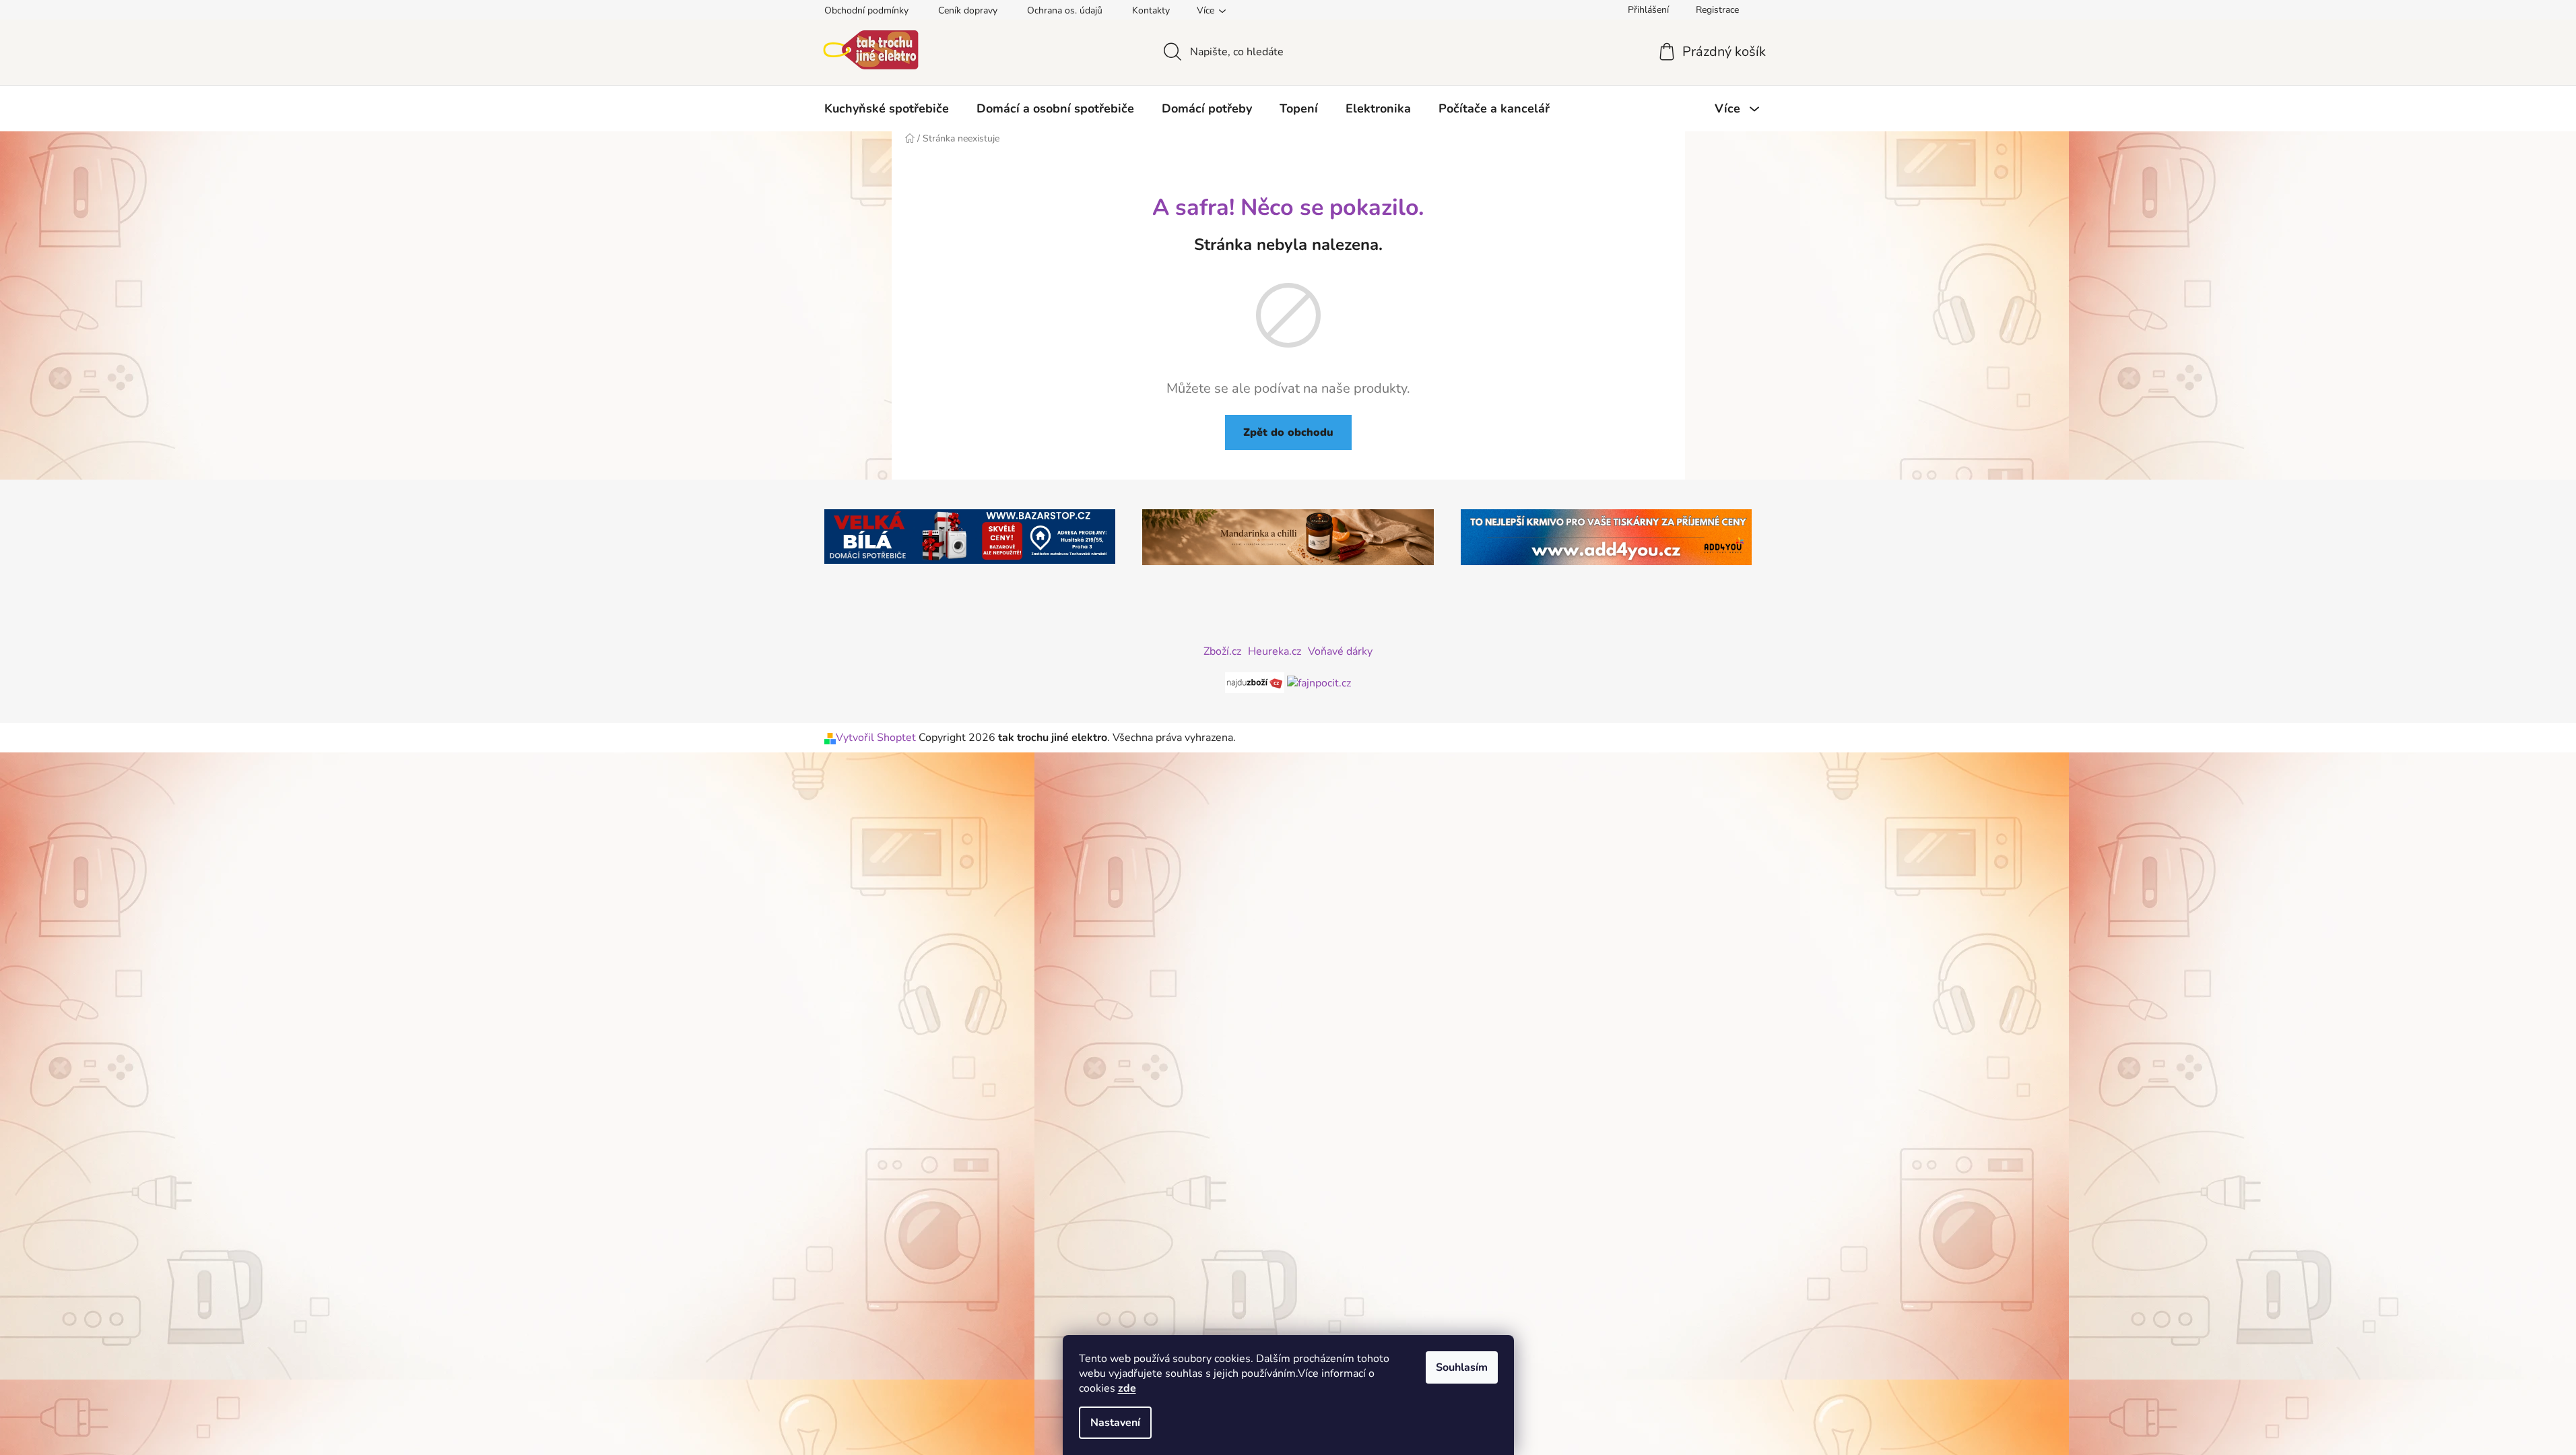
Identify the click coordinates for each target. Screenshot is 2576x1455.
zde (1127, 1388)
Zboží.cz (1222, 651)
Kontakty (1151, 10)
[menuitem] (887, 108)
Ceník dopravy (968, 10)
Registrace (1717, 10)
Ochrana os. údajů (1065, 10)
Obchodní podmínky (866, 10)
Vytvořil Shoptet (876, 738)
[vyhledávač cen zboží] (1256, 682)
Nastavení (1115, 1423)
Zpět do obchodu (1288, 432)
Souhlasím (1462, 1367)
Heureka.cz (1275, 651)
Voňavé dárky (1340, 651)
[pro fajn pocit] (1319, 682)
